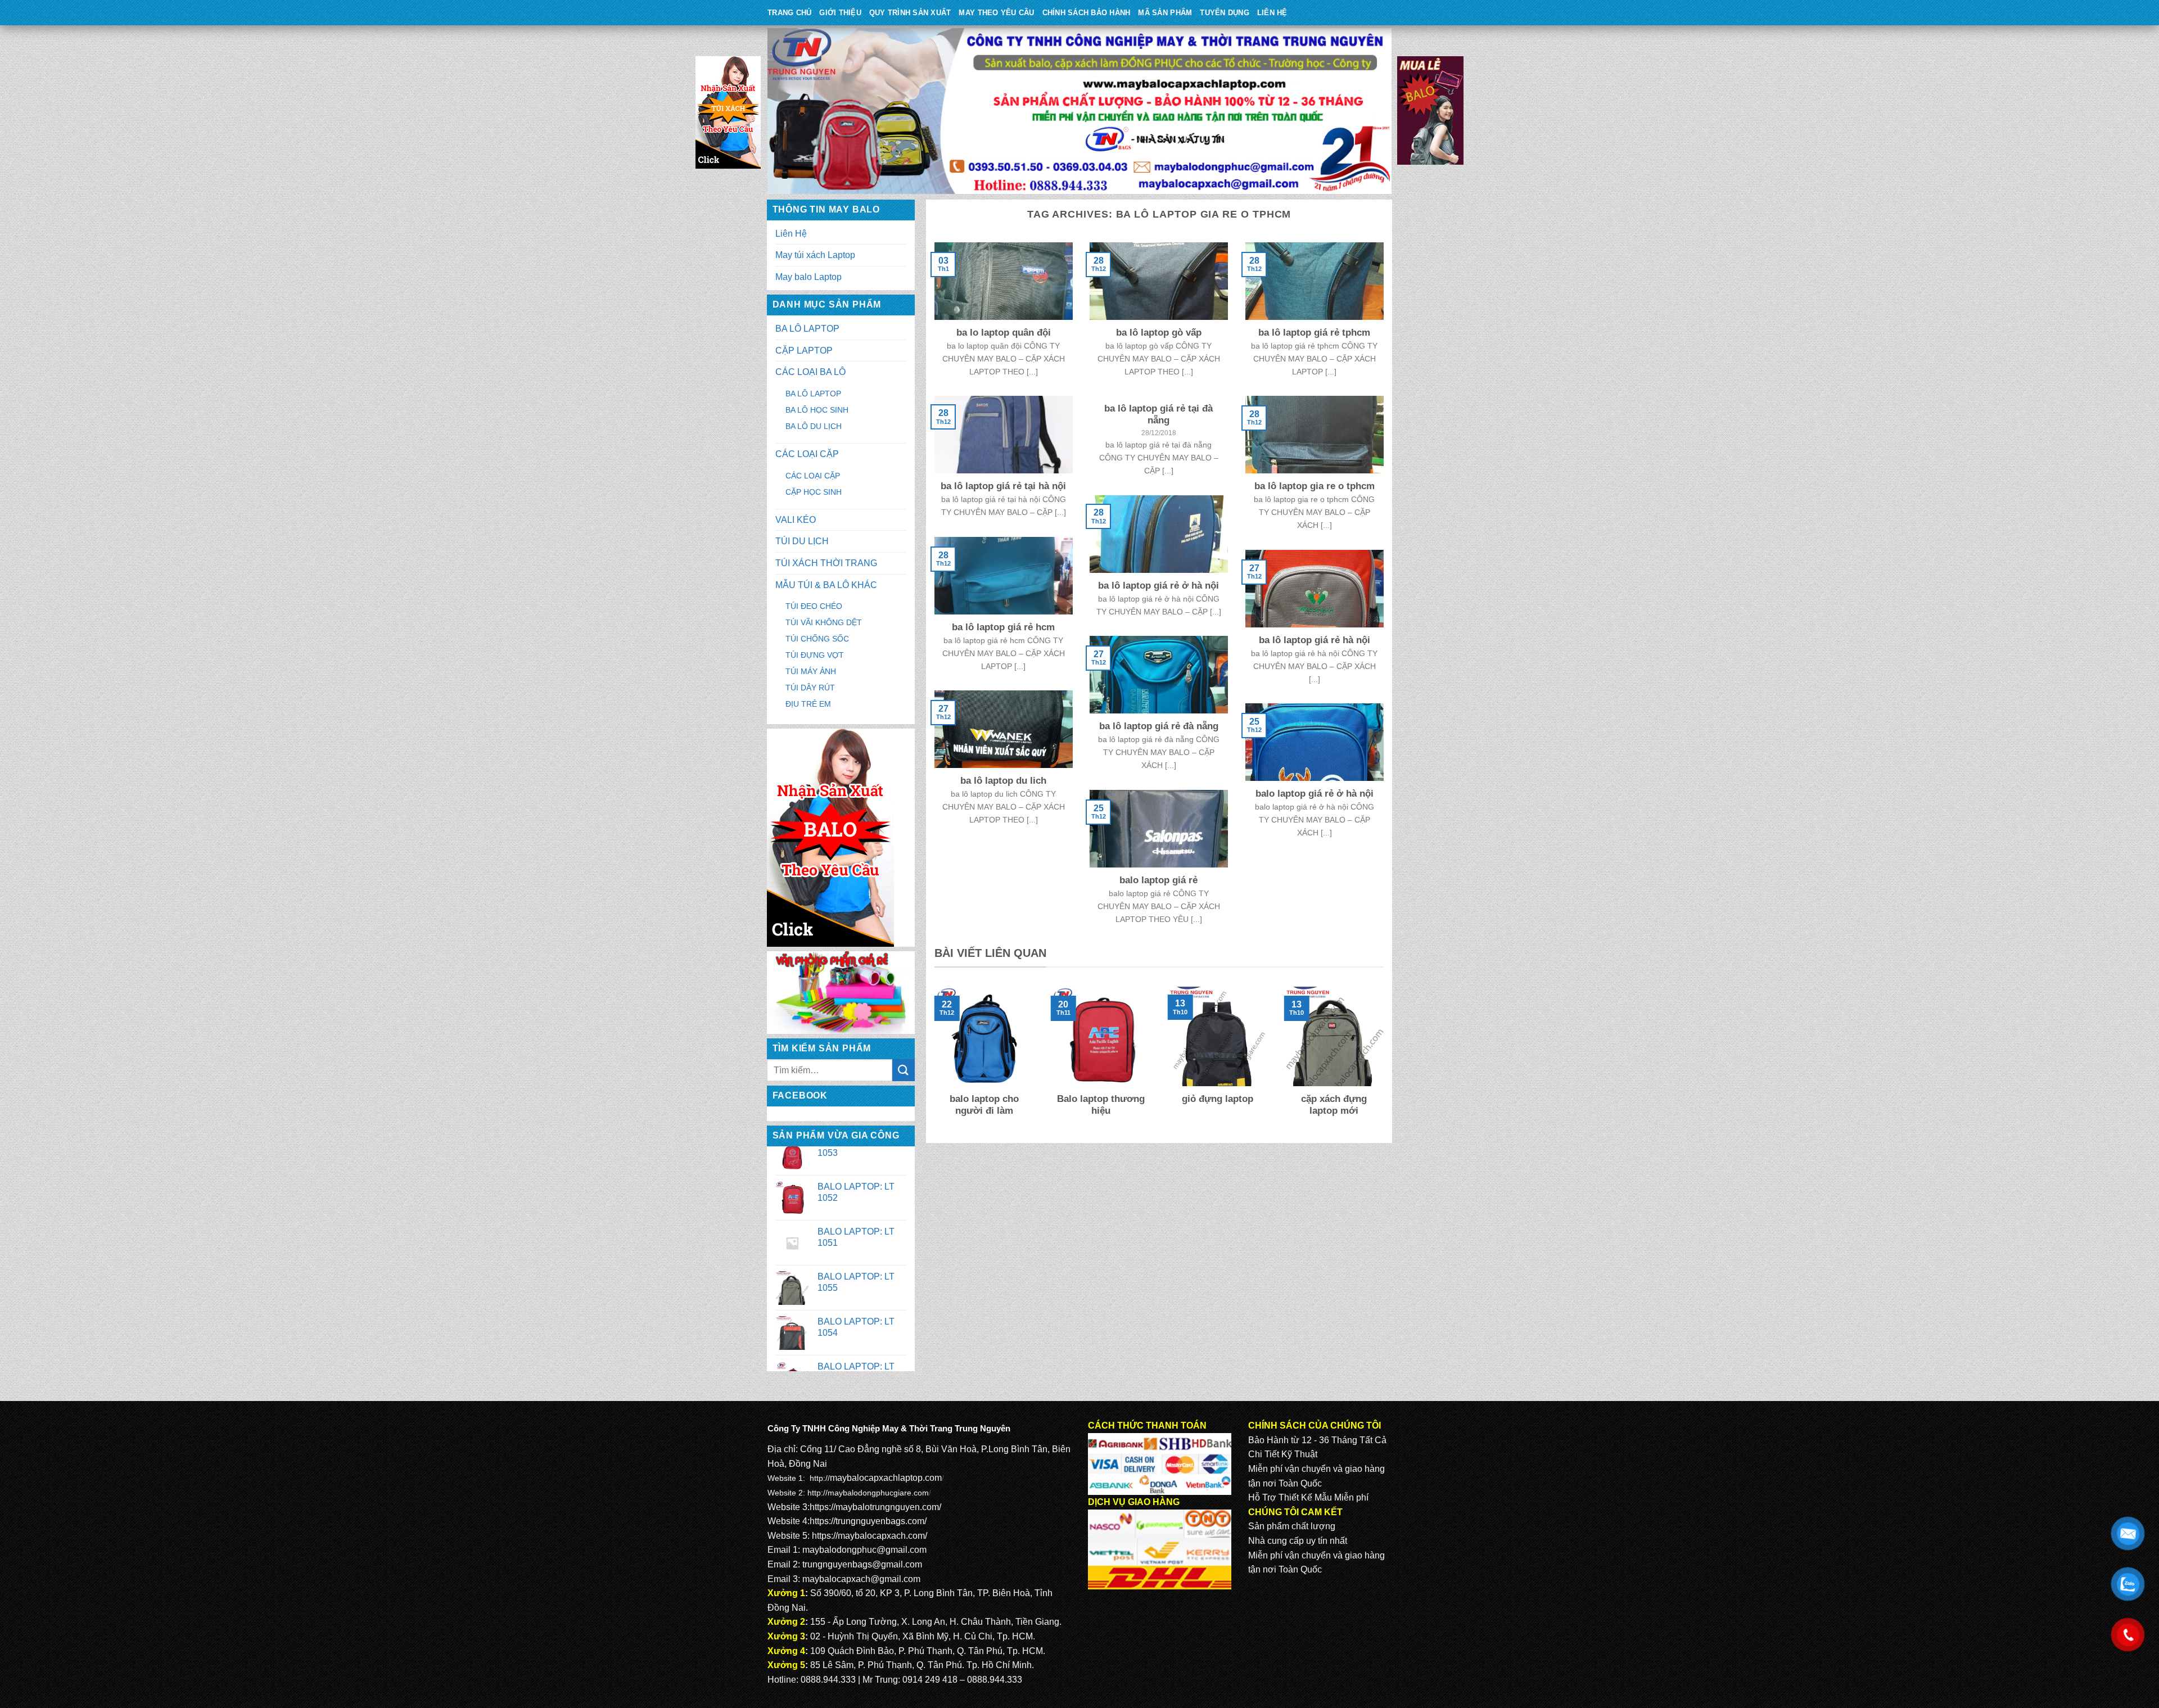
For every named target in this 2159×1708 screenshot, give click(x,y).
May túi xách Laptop (815, 255)
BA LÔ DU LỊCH (814, 426)
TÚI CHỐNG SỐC (817, 639)
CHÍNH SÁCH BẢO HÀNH (1087, 13)
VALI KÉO (796, 520)
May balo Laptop (809, 277)
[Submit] (904, 1070)
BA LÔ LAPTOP (807, 329)
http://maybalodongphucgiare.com (868, 1493)
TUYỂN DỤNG (1225, 13)
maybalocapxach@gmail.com (861, 1579)
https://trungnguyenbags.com (867, 1521)
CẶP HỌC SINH (814, 492)
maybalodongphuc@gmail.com (864, 1550)
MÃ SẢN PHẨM (1165, 13)
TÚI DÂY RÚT (810, 688)
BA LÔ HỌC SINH (817, 410)
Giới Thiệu (840, 13)
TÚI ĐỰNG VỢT (815, 655)
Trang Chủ (789, 13)
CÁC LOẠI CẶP (807, 454)
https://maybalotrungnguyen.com (874, 1507)
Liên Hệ (1272, 13)
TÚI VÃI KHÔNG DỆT (824, 622)
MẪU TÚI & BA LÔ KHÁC (826, 585)
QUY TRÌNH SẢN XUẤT (910, 13)
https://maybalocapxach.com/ (870, 1536)
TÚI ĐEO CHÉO (814, 606)
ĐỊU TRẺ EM (808, 704)
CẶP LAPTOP (804, 351)
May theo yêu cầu (996, 13)
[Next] (1386, 1060)
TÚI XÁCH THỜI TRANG (826, 563)
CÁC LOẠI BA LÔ (810, 372)
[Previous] (932, 1060)
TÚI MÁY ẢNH (811, 671)
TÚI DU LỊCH (802, 541)
